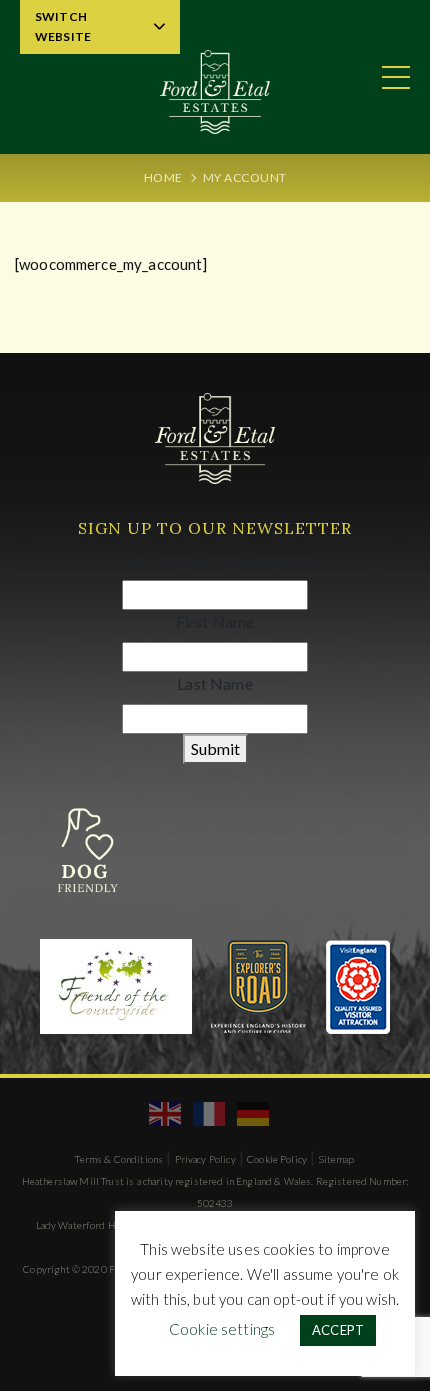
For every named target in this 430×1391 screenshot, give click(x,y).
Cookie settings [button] (222, 1329)
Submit (215, 748)
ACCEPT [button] (338, 1330)
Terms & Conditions (119, 1159)
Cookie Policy (277, 1159)
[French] (210, 1113)
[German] (254, 1113)
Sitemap (337, 1159)
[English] (166, 1113)
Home (163, 177)
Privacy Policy (205, 1159)
